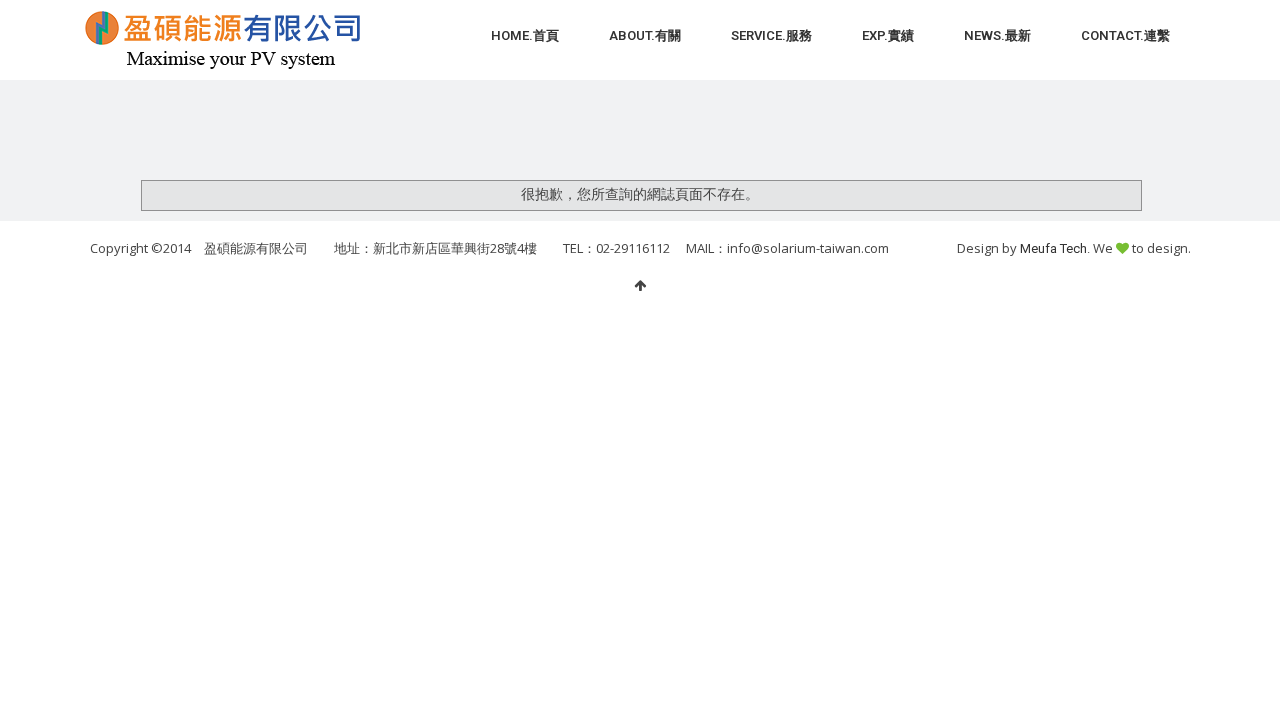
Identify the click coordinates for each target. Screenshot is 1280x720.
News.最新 (997, 35)
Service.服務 (771, 35)
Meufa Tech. (1056, 248)
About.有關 (645, 35)
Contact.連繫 (1125, 35)
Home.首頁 (525, 35)
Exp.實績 (888, 35)
